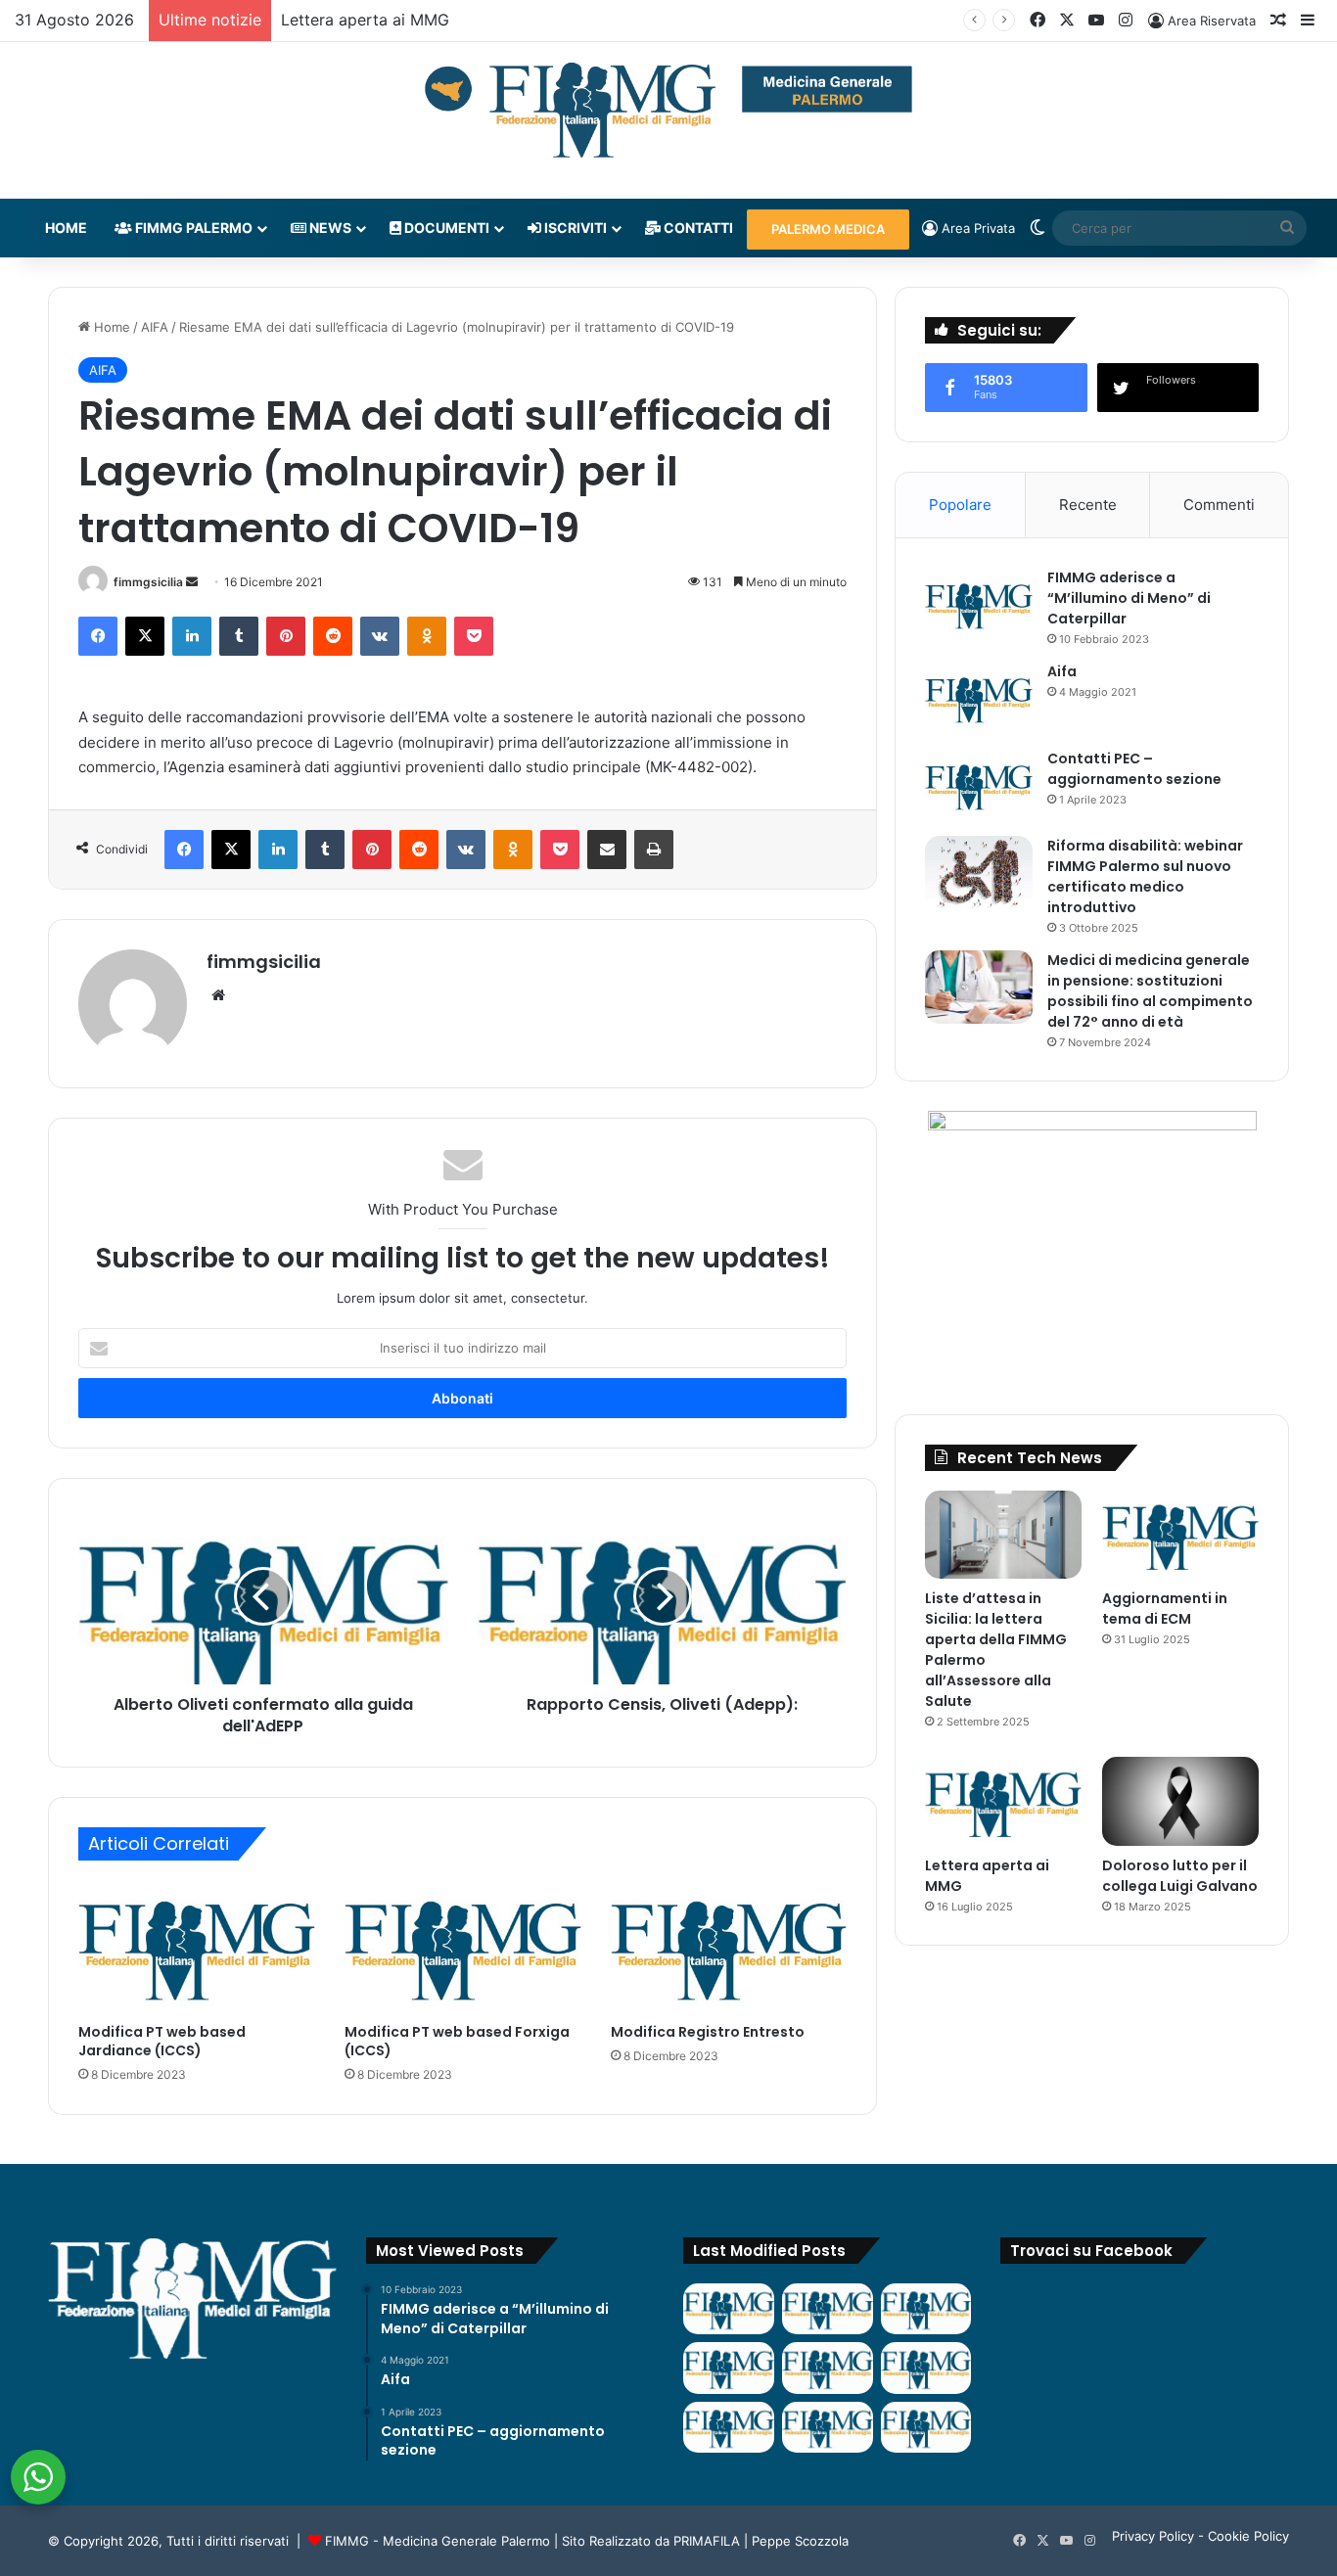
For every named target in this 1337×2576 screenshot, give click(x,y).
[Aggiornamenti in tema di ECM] (1180, 1535)
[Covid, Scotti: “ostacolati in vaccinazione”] (729, 2427)
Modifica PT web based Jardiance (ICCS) (162, 2041)
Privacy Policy (1153, 2536)
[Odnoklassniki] (427, 636)
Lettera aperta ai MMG (365, 20)
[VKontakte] (380, 636)
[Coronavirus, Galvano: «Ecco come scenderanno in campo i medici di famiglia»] (729, 2309)
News (329, 228)
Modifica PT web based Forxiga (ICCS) (457, 2041)
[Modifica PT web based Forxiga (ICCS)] (463, 1947)
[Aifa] (979, 698)
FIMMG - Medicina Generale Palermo (438, 2541)
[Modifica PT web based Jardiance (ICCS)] (197, 1947)
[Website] (218, 995)
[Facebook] (98, 636)
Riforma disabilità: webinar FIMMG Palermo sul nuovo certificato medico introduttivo (1145, 876)
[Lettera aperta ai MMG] (1003, 1801)
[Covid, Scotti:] (828, 2368)
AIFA (155, 327)
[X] (145, 636)
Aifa (1062, 671)
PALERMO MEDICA (828, 229)
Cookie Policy (1248, 2536)
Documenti (445, 228)
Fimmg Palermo (192, 228)
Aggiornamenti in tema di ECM (1165, 1609)
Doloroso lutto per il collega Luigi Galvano (1180, 1876)
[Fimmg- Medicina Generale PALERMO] (668, 111)
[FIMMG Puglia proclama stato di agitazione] (729, 2368)
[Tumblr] (239, 636)
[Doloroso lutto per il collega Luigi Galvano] (1180, 1801)
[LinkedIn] (192, 636)
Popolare (960, 505)
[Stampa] (654, 850)
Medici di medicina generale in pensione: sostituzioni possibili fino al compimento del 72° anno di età (1150, 991)
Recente (1088, 505)
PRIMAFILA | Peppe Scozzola (761, 2541)
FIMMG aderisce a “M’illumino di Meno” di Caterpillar (1129, 598)
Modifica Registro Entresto (708, 2032)
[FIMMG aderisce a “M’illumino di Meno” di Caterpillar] (979, 604)
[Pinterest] (286, 636)
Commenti (1219, 505)
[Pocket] (474, 636)
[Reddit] (333, 636)
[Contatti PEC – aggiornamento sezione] (979, 785)
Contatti (697, 228)
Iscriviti (574, 228)
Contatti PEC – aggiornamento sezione (1134, 769)
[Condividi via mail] (607, 850)
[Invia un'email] (192, 582)
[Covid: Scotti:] (926, 2368)
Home (66, 228)
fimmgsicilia (148, 582)
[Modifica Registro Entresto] (729, 1947)
